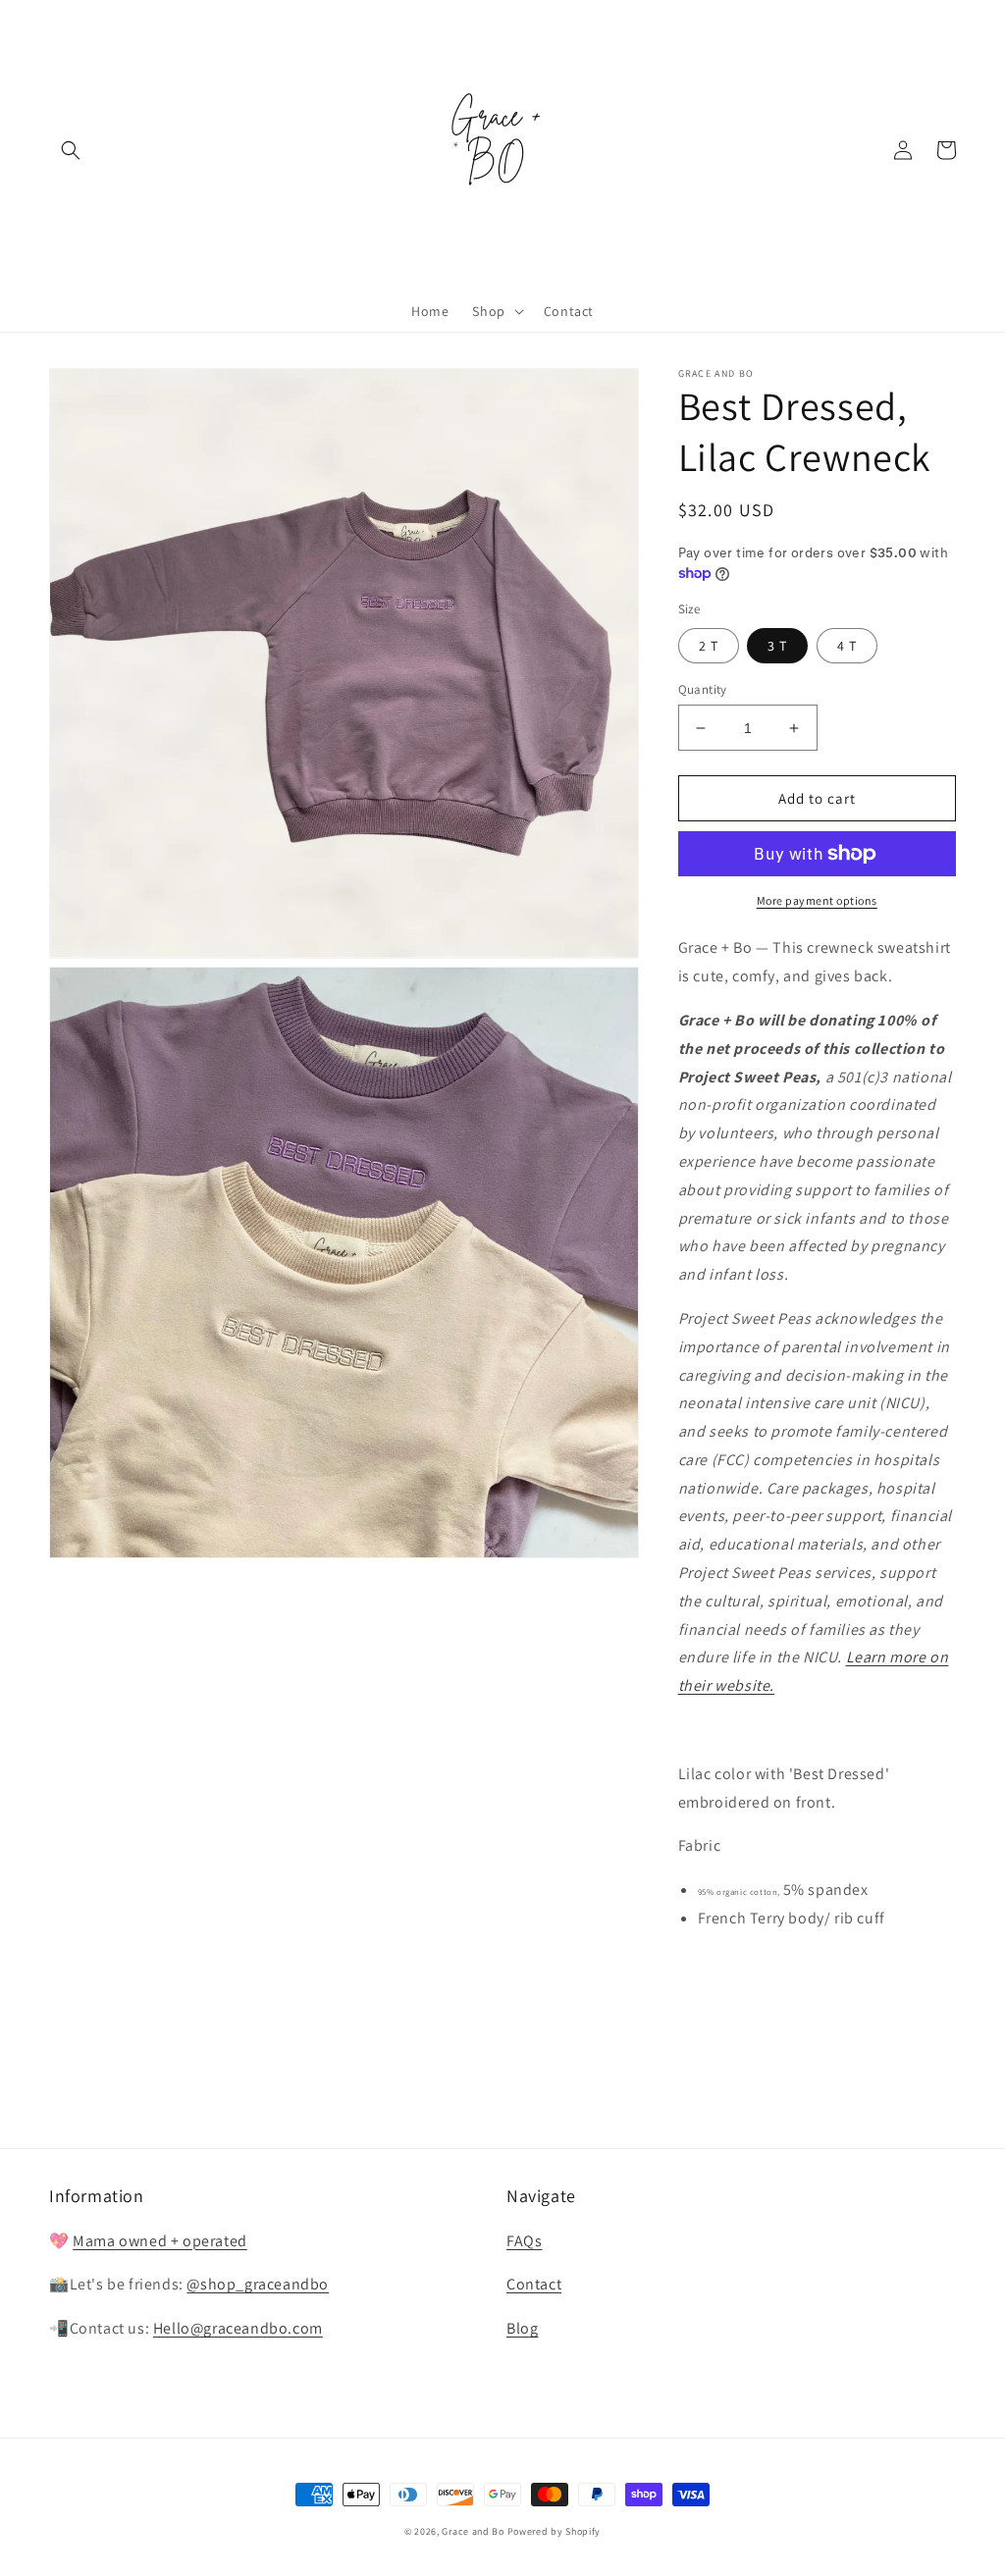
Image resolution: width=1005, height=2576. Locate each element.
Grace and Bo (473, 2531)
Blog (522, 2328)
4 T (847, 646)
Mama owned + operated (160, 2241)
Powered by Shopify (555, 2531)
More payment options (817, 900)
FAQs (524, 2241)
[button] (71, 150)
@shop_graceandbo (258, 2284)
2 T (709, 646)
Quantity (703, 689)
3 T (777, 646)
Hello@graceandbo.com (238, 2328)
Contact (534, 2284)
